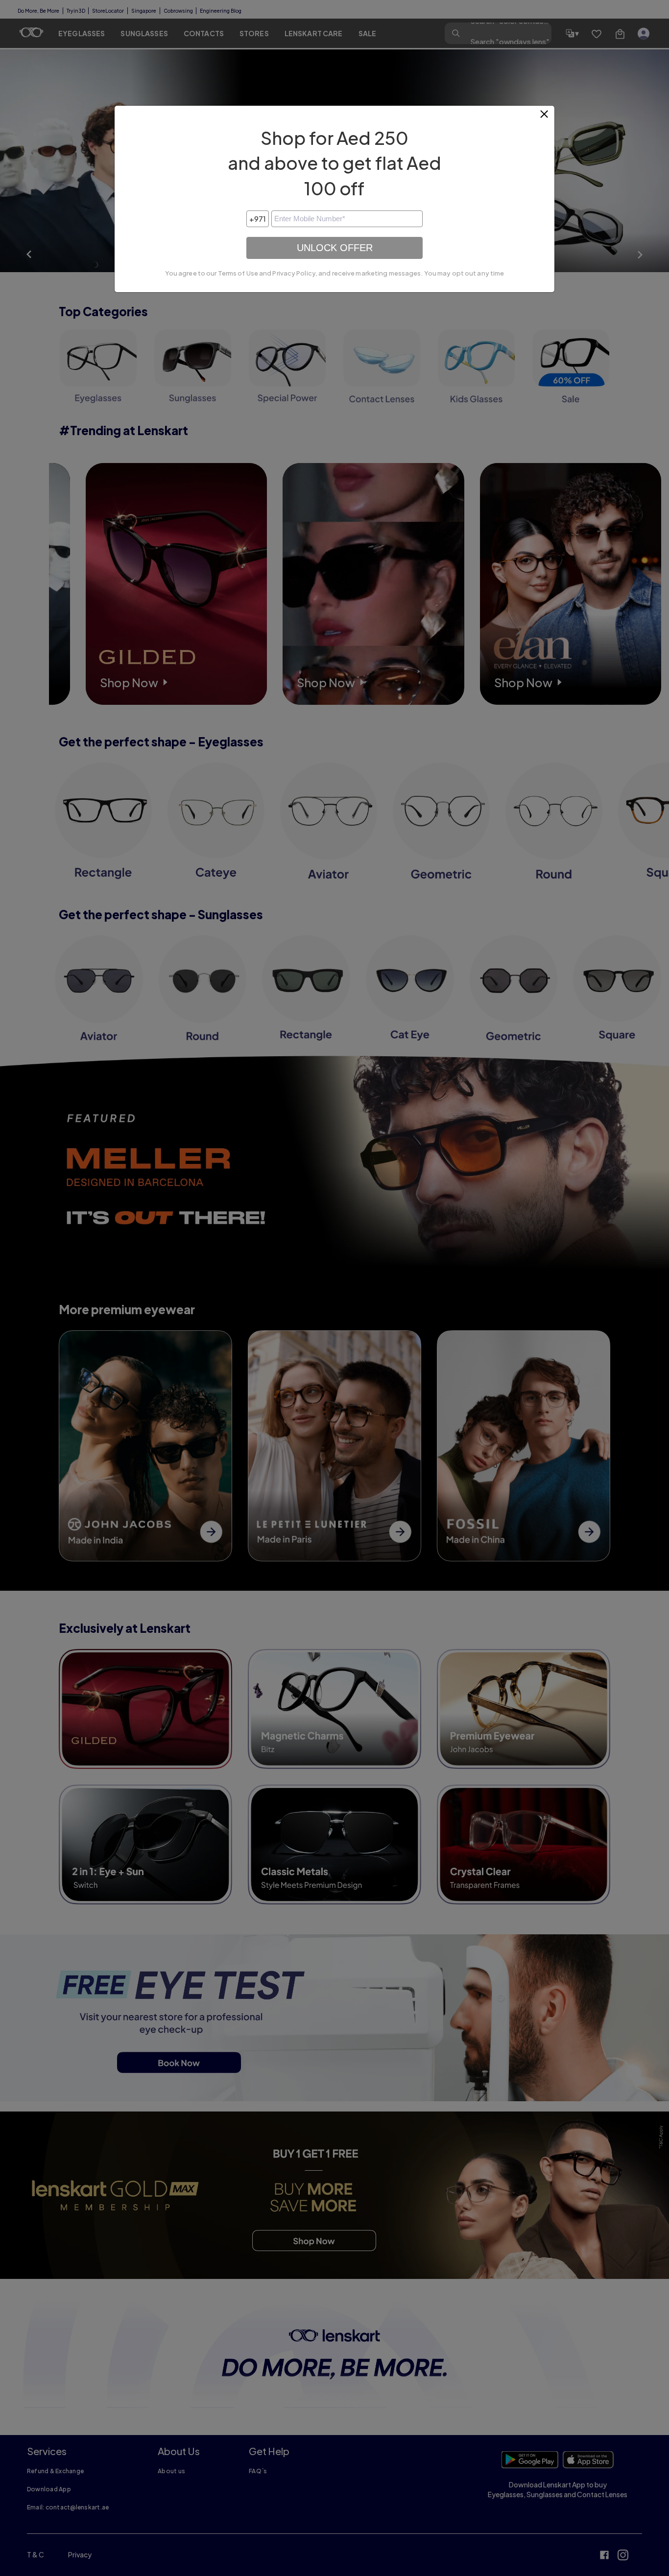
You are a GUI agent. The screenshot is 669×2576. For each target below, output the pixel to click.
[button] (545, 118)
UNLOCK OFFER (335, 248)
